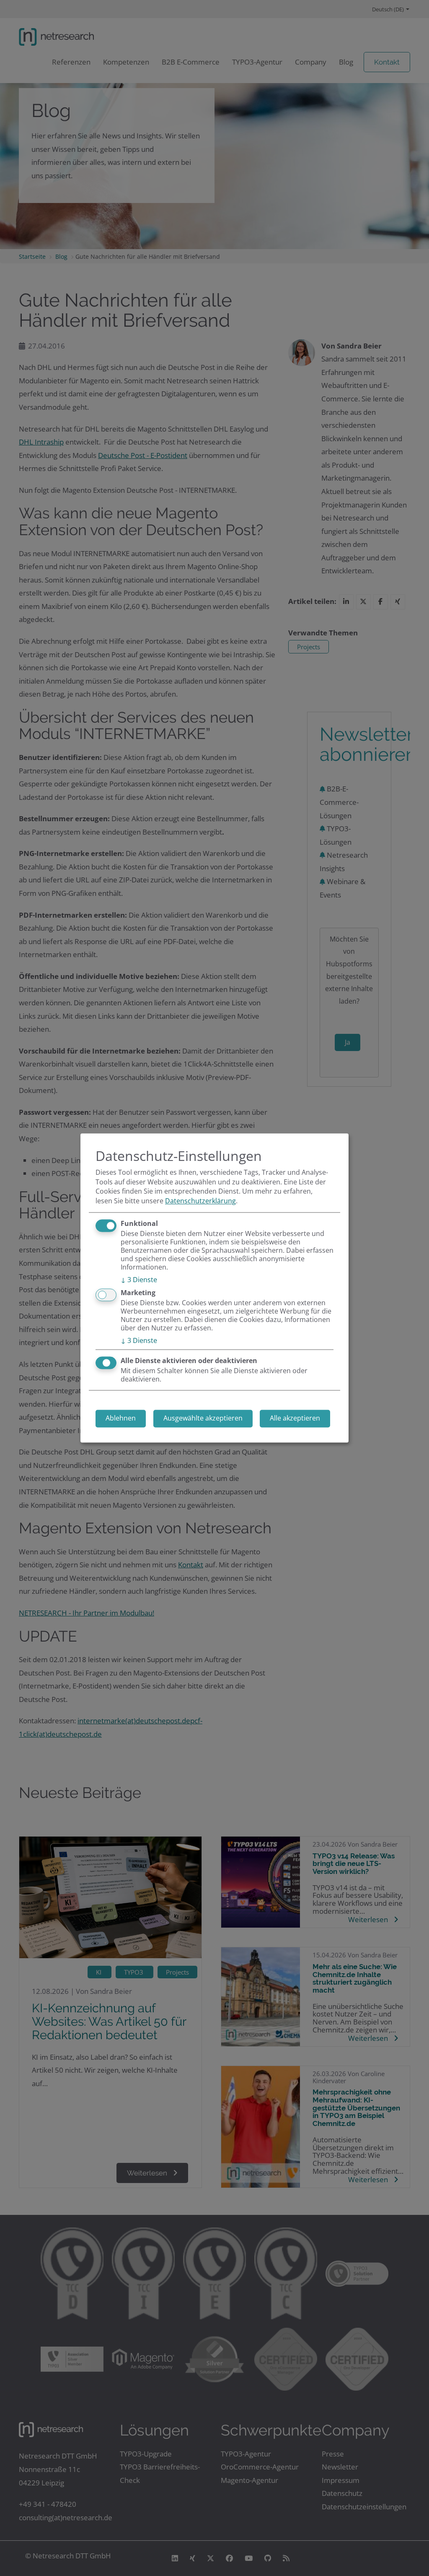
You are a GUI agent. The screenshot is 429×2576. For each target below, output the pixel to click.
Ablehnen (121, 1418)
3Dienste (139, 1280)
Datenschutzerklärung (200, 1201)
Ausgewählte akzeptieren (203, 1418)
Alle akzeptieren (295, 1418)
